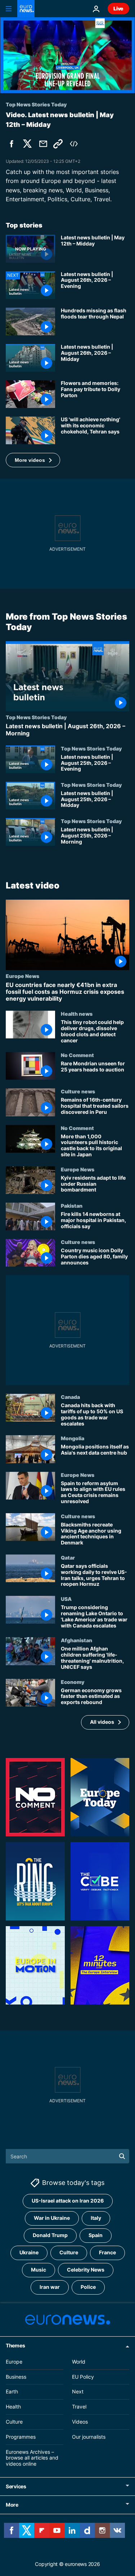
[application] (67, 55)
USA (66, 1599)
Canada (70, 1397)
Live (118, 8)
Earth (12, 2392)
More (12, 2505)
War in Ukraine (52, 2218)
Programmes (21, 2437)
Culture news (78, 1091)
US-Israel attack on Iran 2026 (68, 2201)
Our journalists (89, 2437)
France (107, 2253)
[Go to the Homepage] (26, 9)
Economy (73, 1681)
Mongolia (73, 1438)
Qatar (68, 1557)
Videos (80, 2422)
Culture (69, 2253)
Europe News (22, 975)
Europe (14, 2362)
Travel (79, 2407)
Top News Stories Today (36, 717)
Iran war (50, 2287)
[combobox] (67, 2156)
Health (13, 2407)
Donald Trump (50, 2235)
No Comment (77, 1055)
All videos (102, 1722)
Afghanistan (76, 1640)
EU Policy (83, 2377)
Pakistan (72, 1206)
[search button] (122, 2156)
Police (88, 2287)
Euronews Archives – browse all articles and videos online (32, 2458)
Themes (15, 2345)
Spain (96, 2235)
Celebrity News (86, 2270)
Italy (96, 2218)
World (79, 2362)
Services (16, 2486)
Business (16, 2377)
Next (78, 2392)
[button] (33, 460)
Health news (77, 1014)
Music (39, 2270)
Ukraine (29, 2253)
